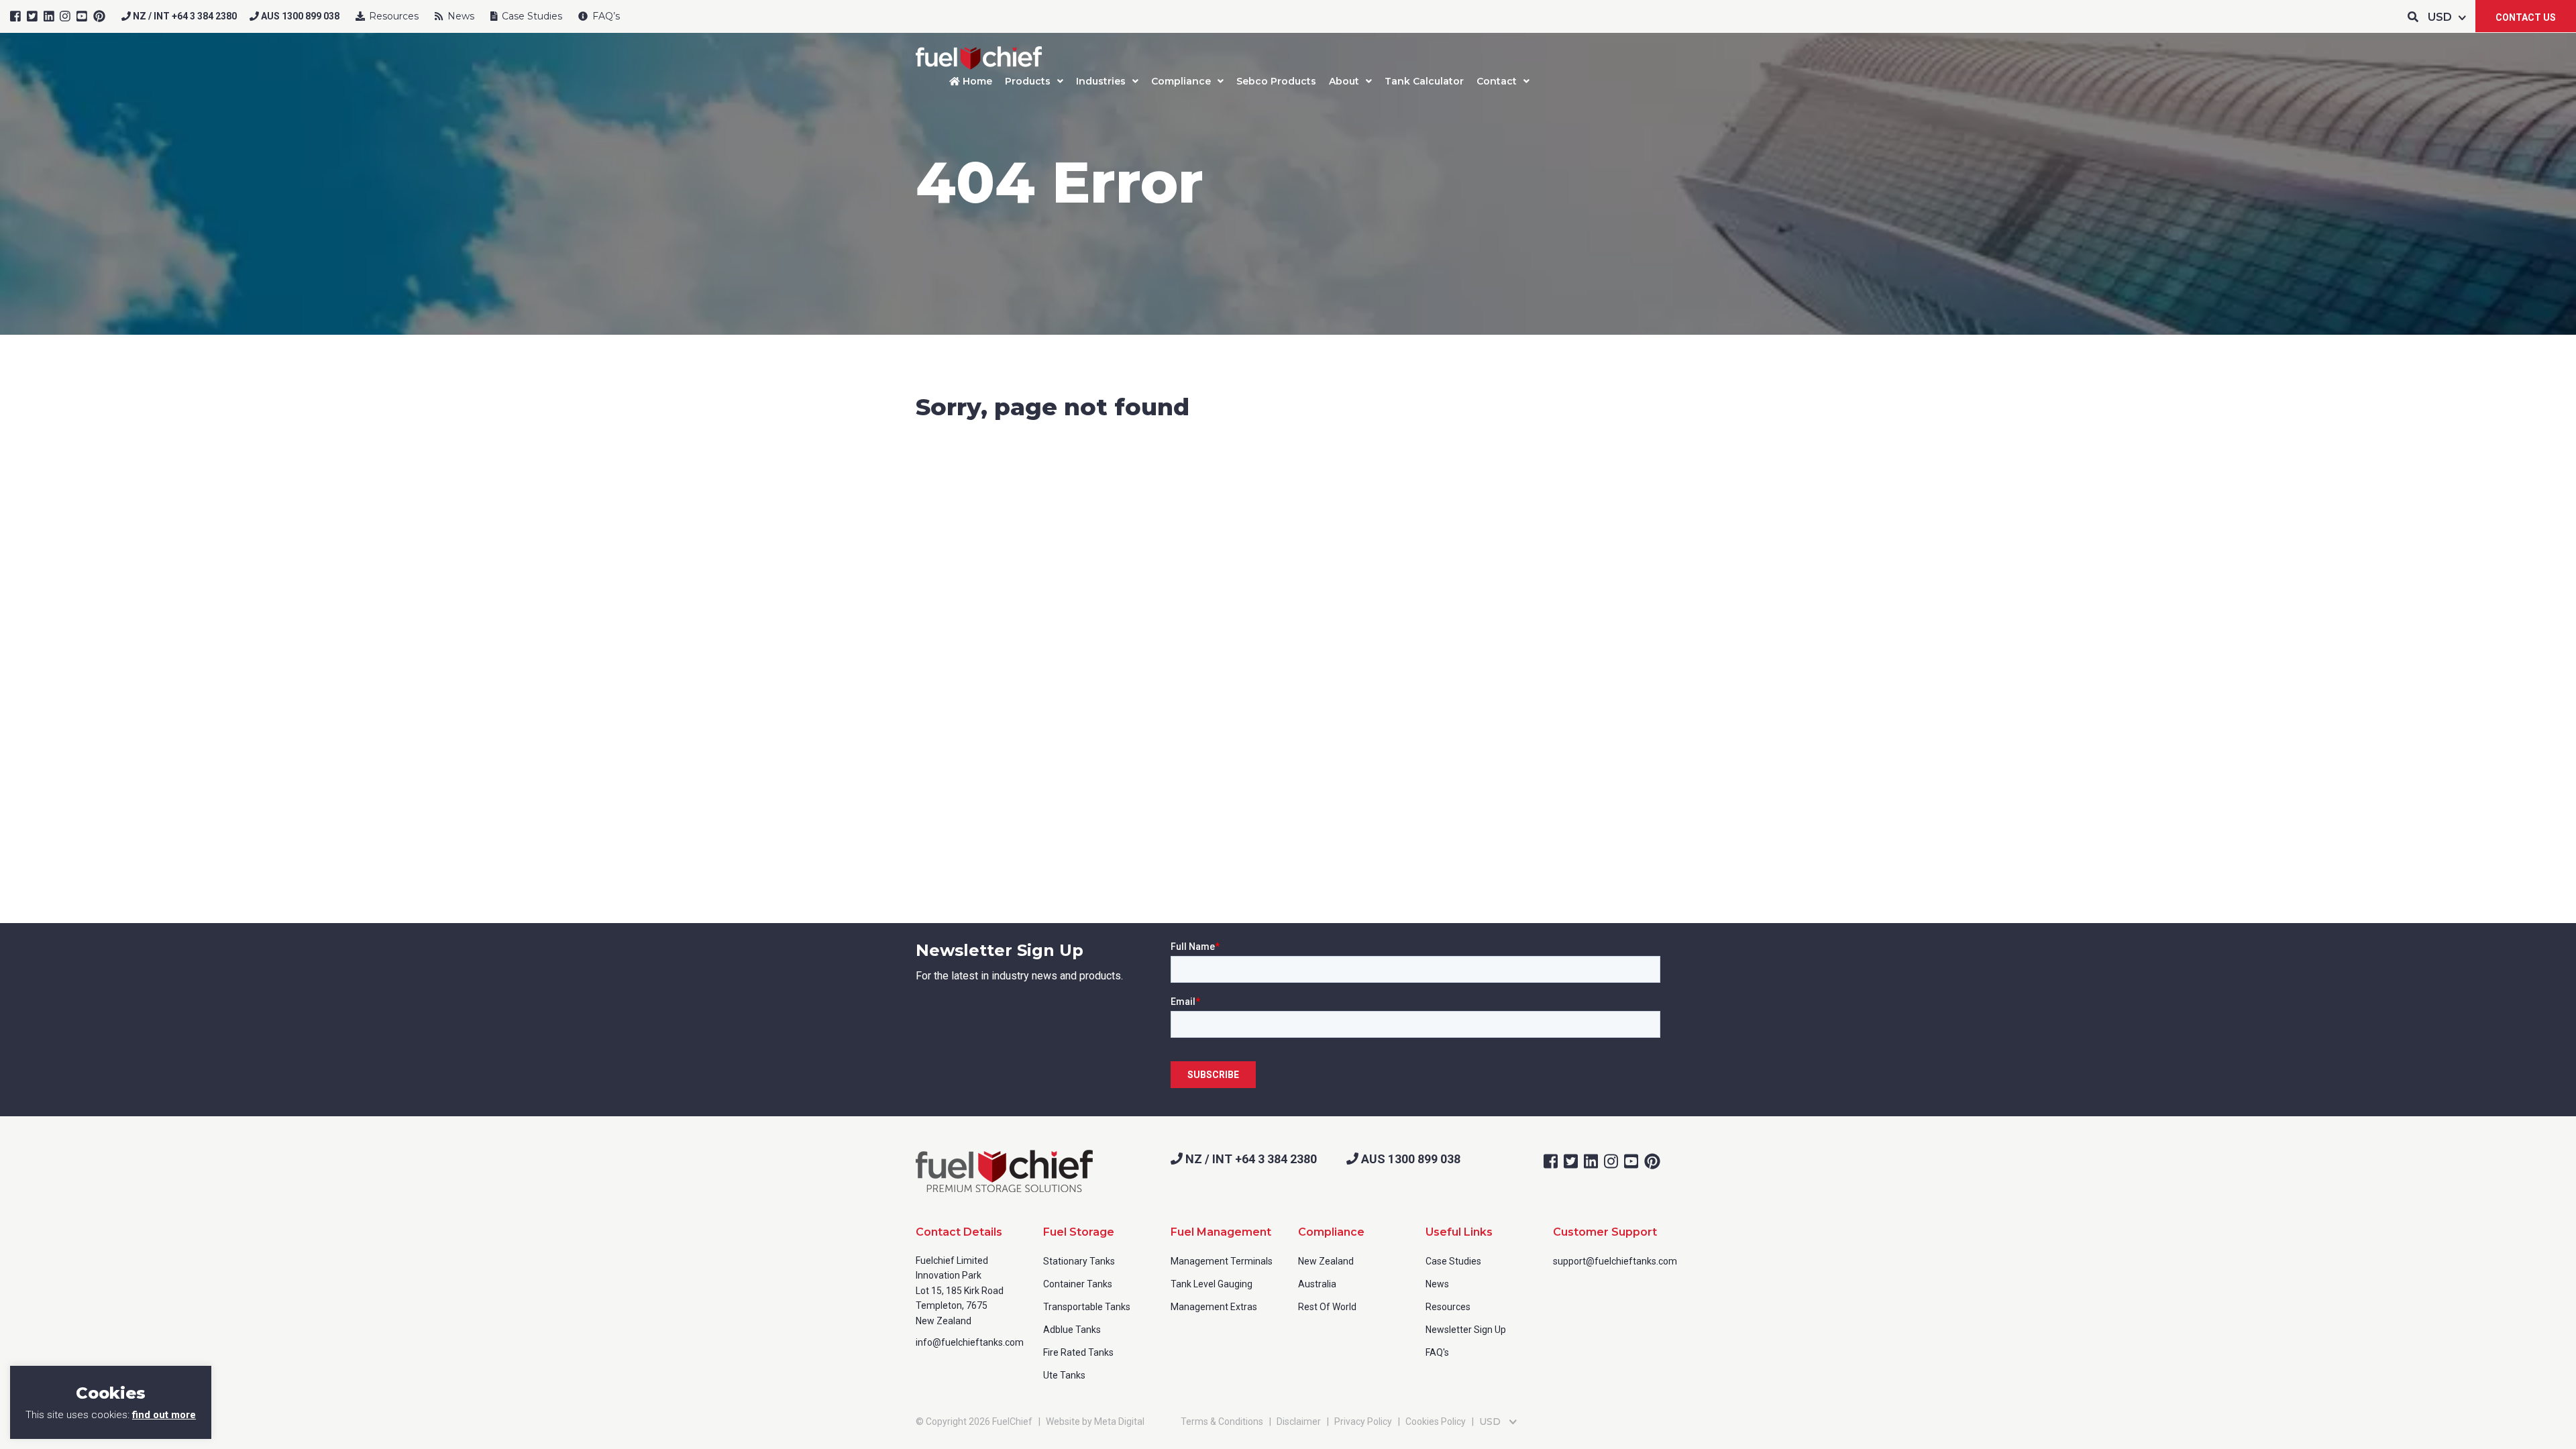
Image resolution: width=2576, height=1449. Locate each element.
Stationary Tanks (1079, 1261)
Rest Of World (1327, 1307)
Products (1028, 81)
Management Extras (1214, 1307)
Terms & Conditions (1222, 1421)
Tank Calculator (1424, 81)
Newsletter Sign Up (1466, 1330)
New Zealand (1326, 1261)
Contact (1497, 81)
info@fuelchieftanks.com (970, 1342)
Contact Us (2526, 17)
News (460, 16)
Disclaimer (1299, 1421)
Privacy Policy (1363, 1421)
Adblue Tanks (1072, 1330)
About (1344, 81)
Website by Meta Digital (1095, 1421)
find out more (164, 1415)
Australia (1317, 1284)
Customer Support (1605, 1232)
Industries (1101, 81)
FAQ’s (605, 16)
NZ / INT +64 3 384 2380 (184, 16)
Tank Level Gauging (1212, 1284)
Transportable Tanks (1087, 1307)
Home (976, 81)
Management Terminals (1222, 1261)
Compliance (1181, 81)
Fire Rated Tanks (1078, 1352)
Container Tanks (1078, 1284)
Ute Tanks (1064, 1375)
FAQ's (1437, 1352)
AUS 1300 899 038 (299, 16)
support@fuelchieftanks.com (1615, 1261)
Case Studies (531, 16)
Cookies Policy (1436, 1421)
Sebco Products (1276, 81)
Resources (392, 16)
